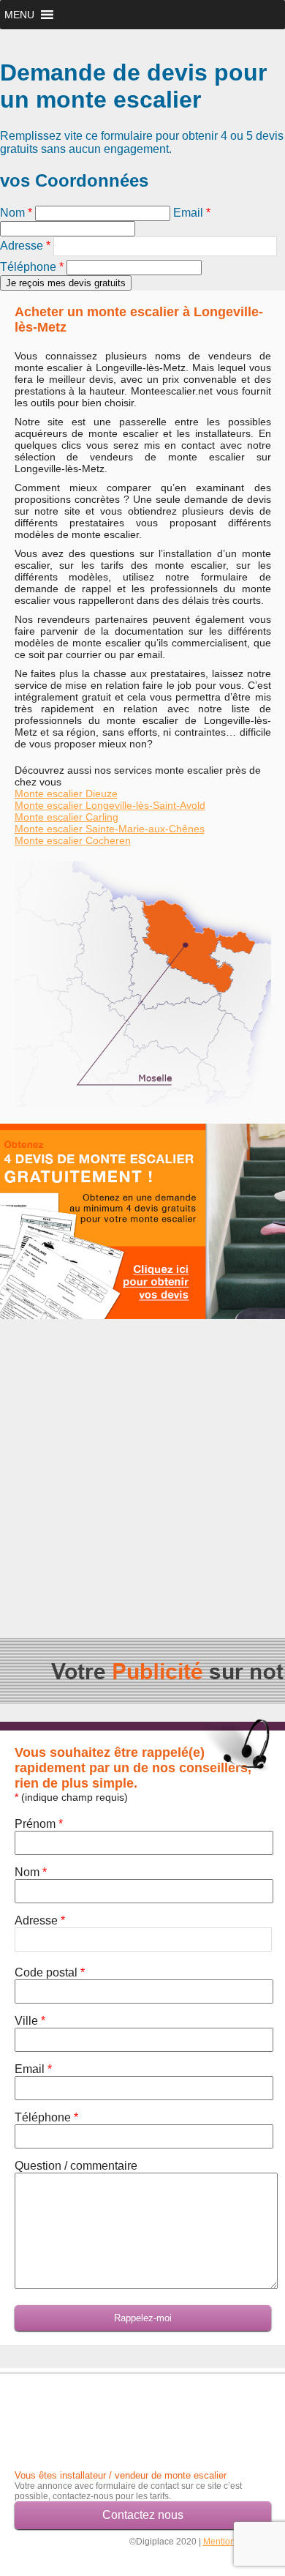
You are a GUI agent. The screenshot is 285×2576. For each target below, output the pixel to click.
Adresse (25, 246)
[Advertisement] (142, 1465)
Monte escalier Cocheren (73, 840)
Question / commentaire (76, 2166)
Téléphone (32, 267)
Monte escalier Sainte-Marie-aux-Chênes (110, 829)
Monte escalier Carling (66, 817)
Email (192, 213)
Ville (30, 2021)
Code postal (50, 1972)
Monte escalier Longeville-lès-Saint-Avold (110, 805)
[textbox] (165, 246)
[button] (19, 15)
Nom (16, 213)
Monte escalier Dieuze (66, 794)
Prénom (39, 1824)
